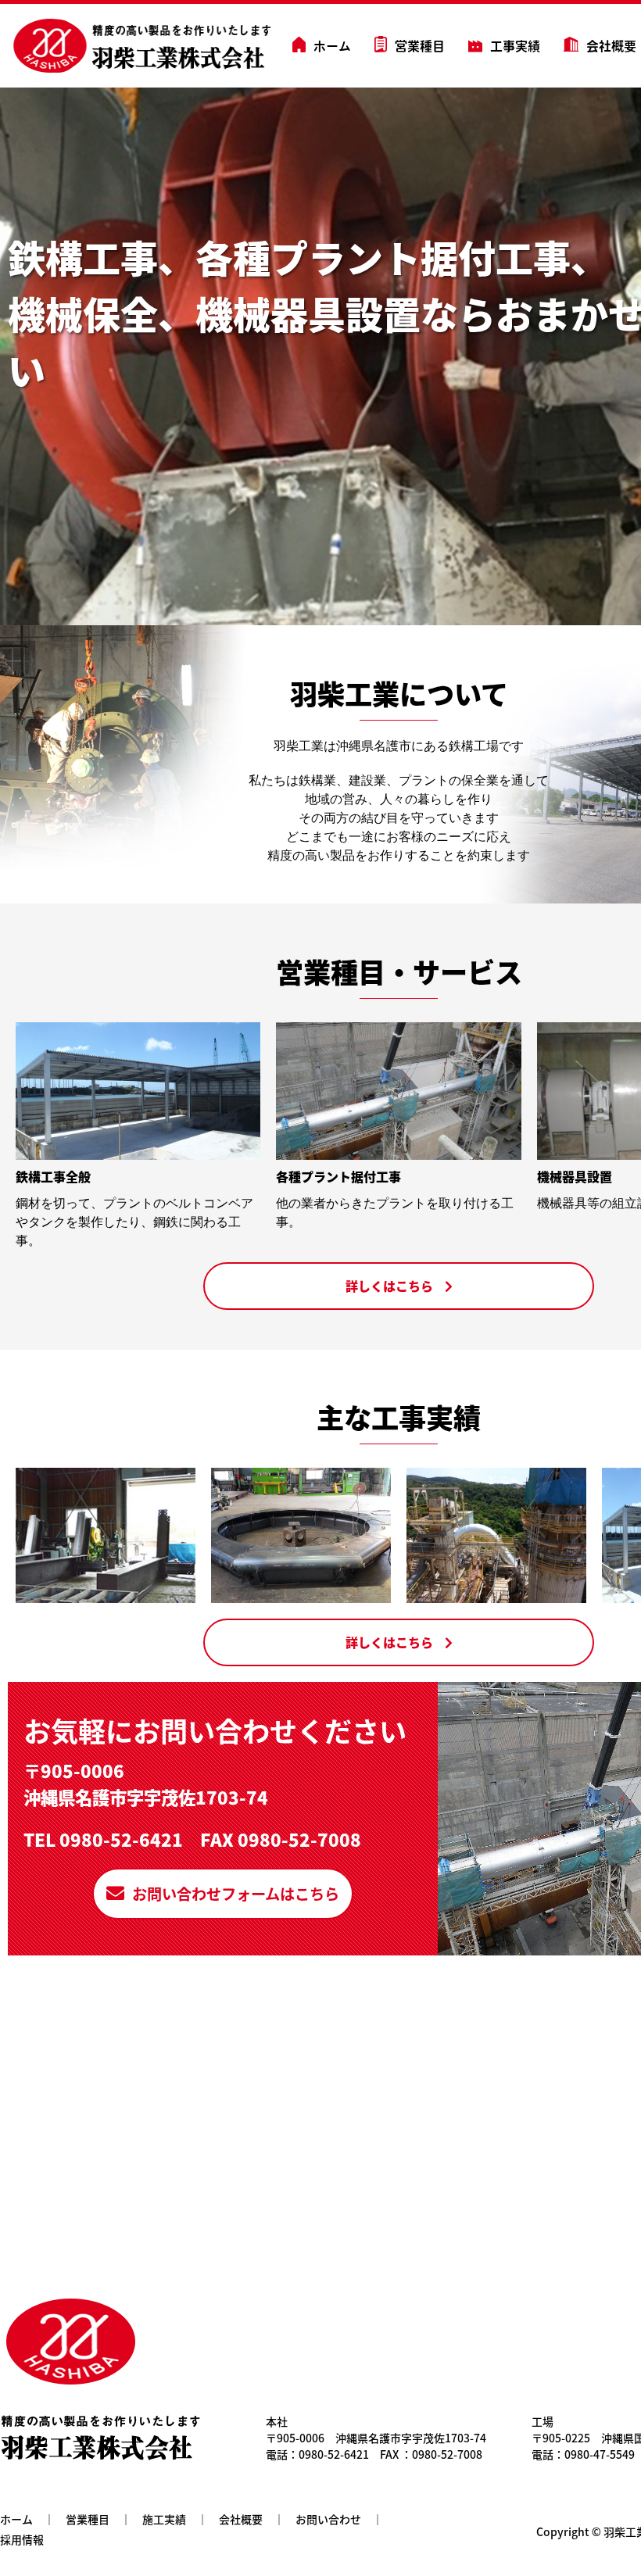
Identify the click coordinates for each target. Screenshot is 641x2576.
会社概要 (611, 46)
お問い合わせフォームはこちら (236, 1894)
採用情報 (22, 2539)
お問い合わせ (328, 2519)
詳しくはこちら (389, 1286)
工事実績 (515, 46)
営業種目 (420, 46)
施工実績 (164, 2519)
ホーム (332, 46)
